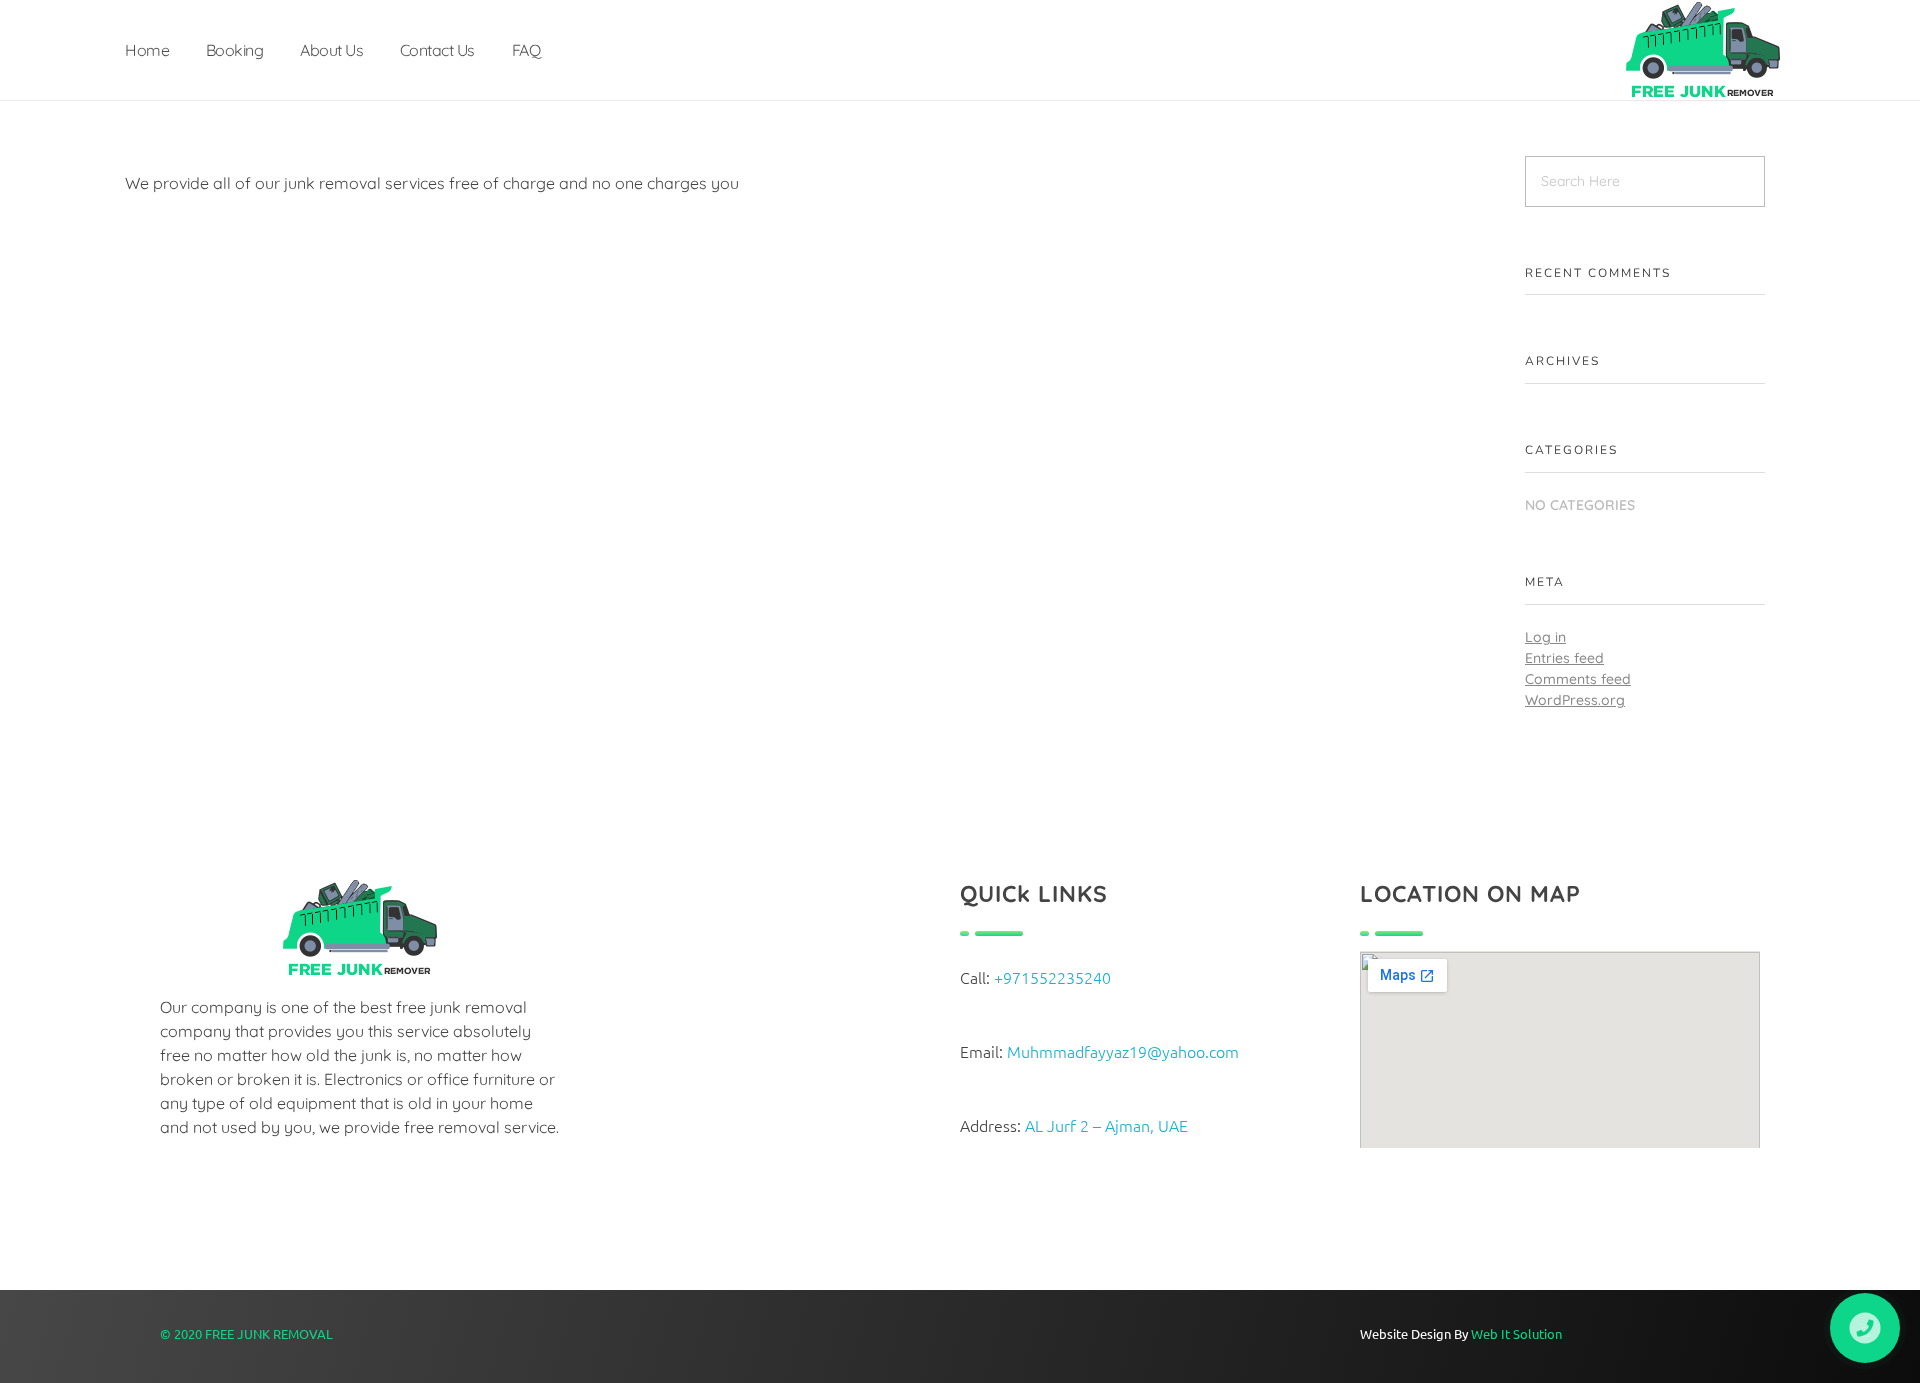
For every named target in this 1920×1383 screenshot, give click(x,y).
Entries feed (1564, 658)
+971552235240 (1052, 977)
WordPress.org (1575, 700)
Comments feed (1578, 679)
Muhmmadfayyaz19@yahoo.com (1123, 1051)
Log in (1545, 637)
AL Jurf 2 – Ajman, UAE (1108, 1125)
